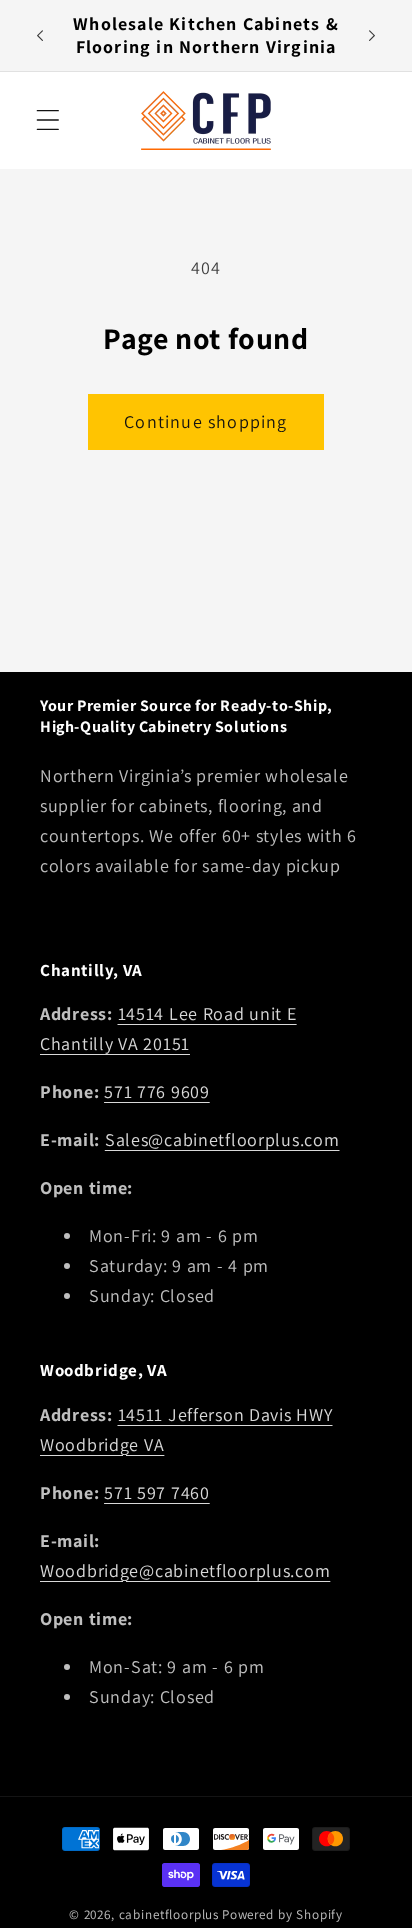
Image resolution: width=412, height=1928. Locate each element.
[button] (48, 120)
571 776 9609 (157, 1091)
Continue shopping (205, 421)
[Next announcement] (372, 35)
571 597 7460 (157, 1492)
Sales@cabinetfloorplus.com (222, 1139)
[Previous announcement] (40, 35)
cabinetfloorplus (169, 1914)
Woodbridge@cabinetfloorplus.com (185, 1570)
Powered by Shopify (282, 1914)
